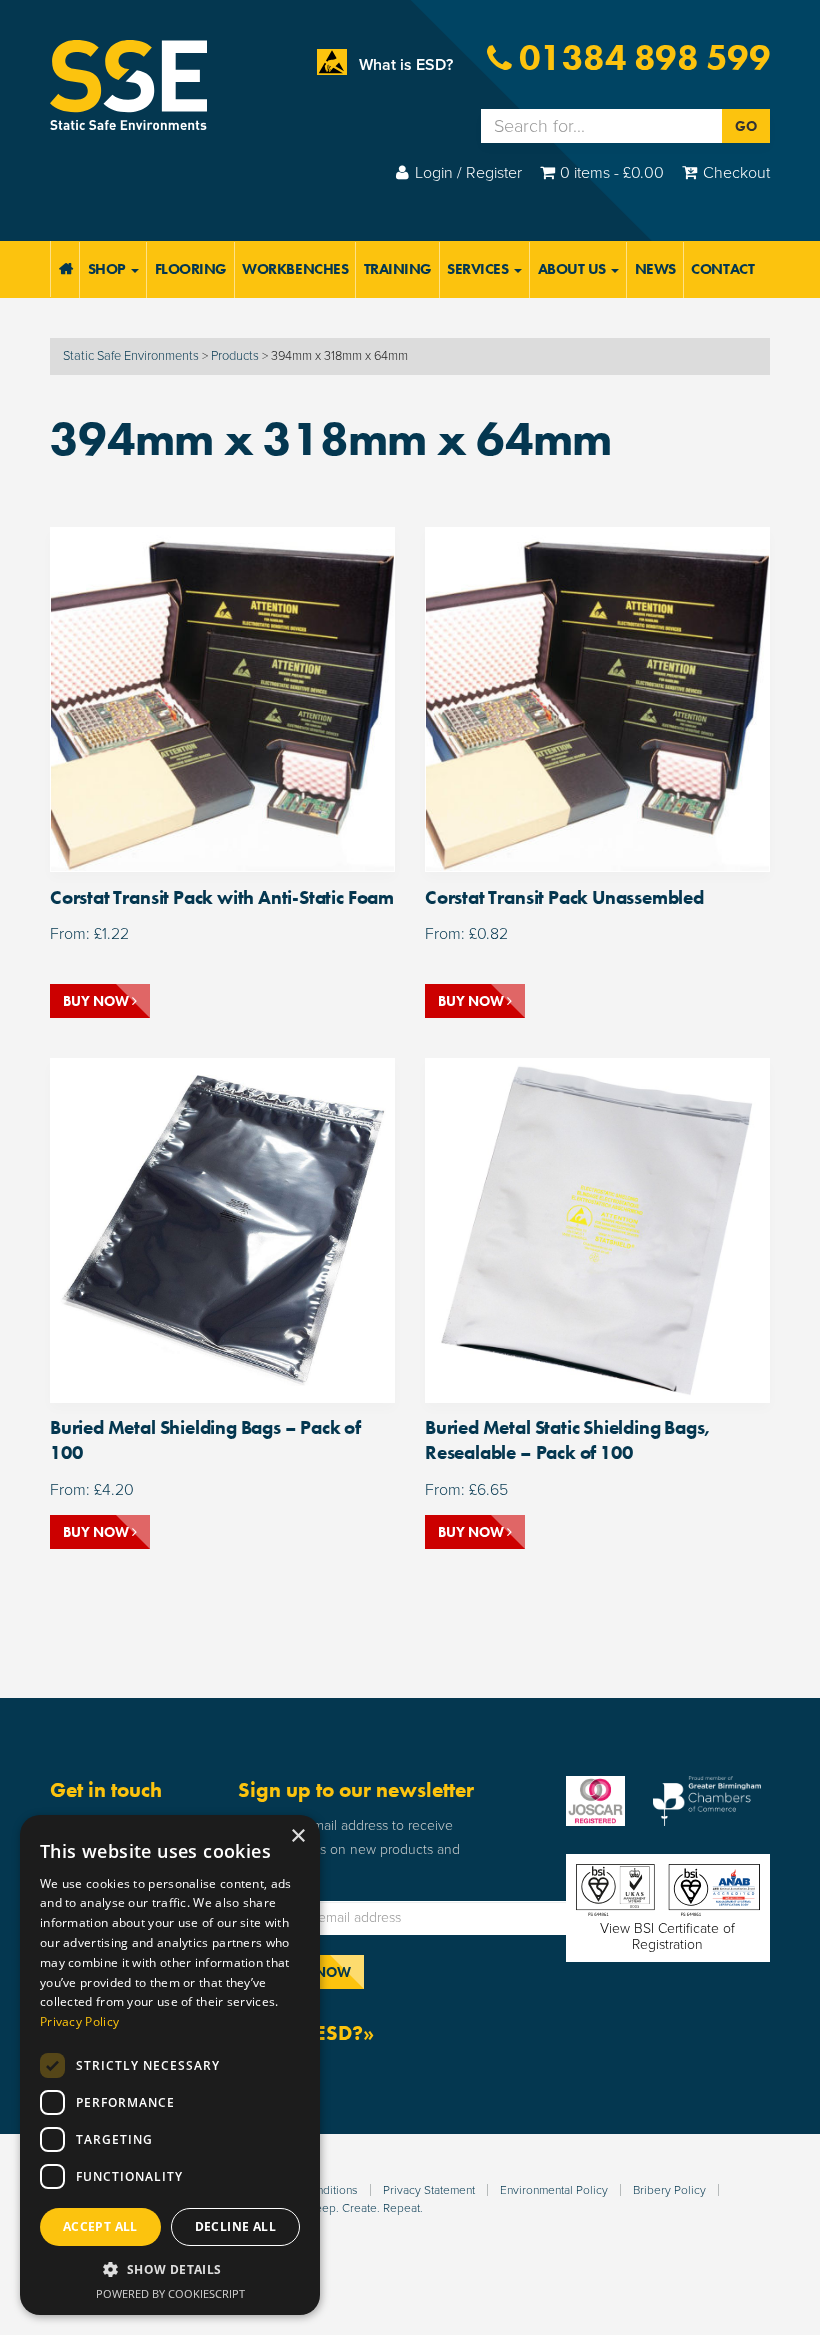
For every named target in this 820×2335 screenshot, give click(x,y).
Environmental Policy (554, 2190)
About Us (574, 269)
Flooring (191, 269)
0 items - (612, 173)
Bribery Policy (669, 2190)
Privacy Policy (79, 2021)
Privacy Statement (429, 2190)
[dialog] (170, 2065)
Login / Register (468, 173)
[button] (170, 2270)
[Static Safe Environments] (128, 84)
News (655, 269)
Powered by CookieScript (170, 2293)
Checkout (736, 173)
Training (398, 269)
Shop (109, 269)
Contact (722, 269)
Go (746, 126)
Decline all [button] (235, 2226)
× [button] (297, 1836)
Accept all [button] (100, 2226)
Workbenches (295, 269)
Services (479, 269)
